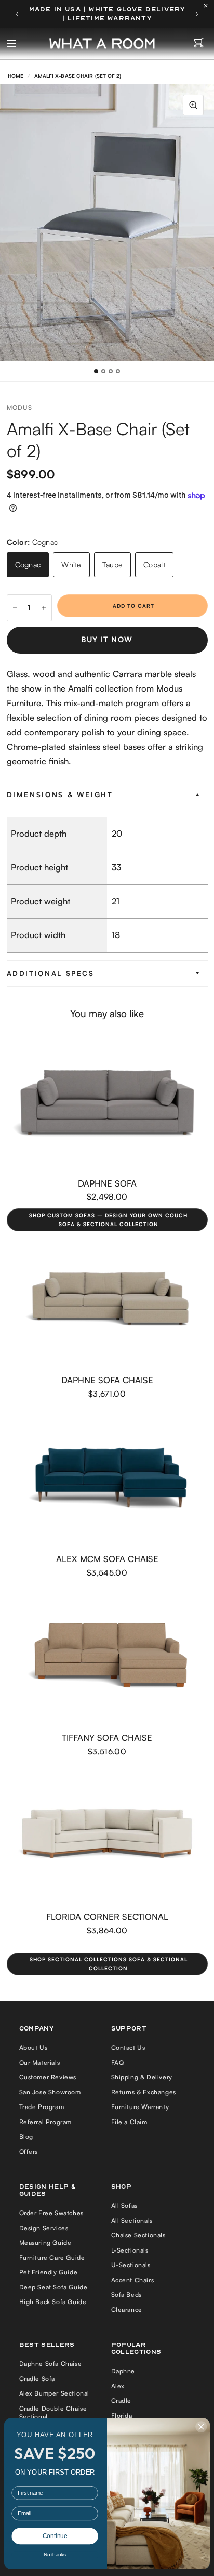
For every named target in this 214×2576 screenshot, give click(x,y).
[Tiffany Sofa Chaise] (107, 1657)
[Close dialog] (201, 2427)
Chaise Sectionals (138, 2235)
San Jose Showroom (50, 2092)
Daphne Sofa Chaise (107, 1380)
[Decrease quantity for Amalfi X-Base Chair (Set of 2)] (15, 608)
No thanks (55, 2554)
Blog (26, 2136)
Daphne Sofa (107, 1183)
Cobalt (154, 564)
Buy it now (107, 639)
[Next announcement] (197, 14)
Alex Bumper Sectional (55, 2393)
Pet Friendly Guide (49, 2272)
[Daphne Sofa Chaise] (107, 1299)
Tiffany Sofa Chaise (107, 1738)
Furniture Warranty (140, 2107)
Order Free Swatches (51, 2213)
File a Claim (129, 2122)
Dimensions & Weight (60, 795)
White (71, 564)
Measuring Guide (45, 2242)
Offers (29, 2151)
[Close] (208, 6)
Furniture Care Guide (52, 2258)
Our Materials (40, 2063)
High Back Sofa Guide (53, 2302)
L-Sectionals (130, 2250)
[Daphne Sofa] (107, 1102)
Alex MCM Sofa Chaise (107, 1559)
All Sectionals (132, 2221)
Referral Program (46, 2122)
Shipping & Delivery (142, 2077)
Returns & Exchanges (144, 2092)
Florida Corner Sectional (107, 1916)
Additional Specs (51, 973)
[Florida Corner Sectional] (107, 1836)
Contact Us (128, 2047)
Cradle (122, 2401)
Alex (118, 2386)
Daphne (123, 2371)
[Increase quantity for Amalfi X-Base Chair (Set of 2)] (44, 608)
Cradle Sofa (37, 2379)
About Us (34, 2047)
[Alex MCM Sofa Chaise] (107, 1478)
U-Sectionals (131, 2265)
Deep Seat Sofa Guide (53, 2287)
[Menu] (12, 44)
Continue (55, 2536)
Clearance (127, 2310)
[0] (199, 44)
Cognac (28, 564)
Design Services (44, 2228)
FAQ (118, 2063)
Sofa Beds (126, 2294)
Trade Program (42, 2107)
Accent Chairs (133, 2280)
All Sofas (124, 2206)
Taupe (112, 564)
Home (16, 76)
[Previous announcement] (17, 14)
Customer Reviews (48, 2077)
